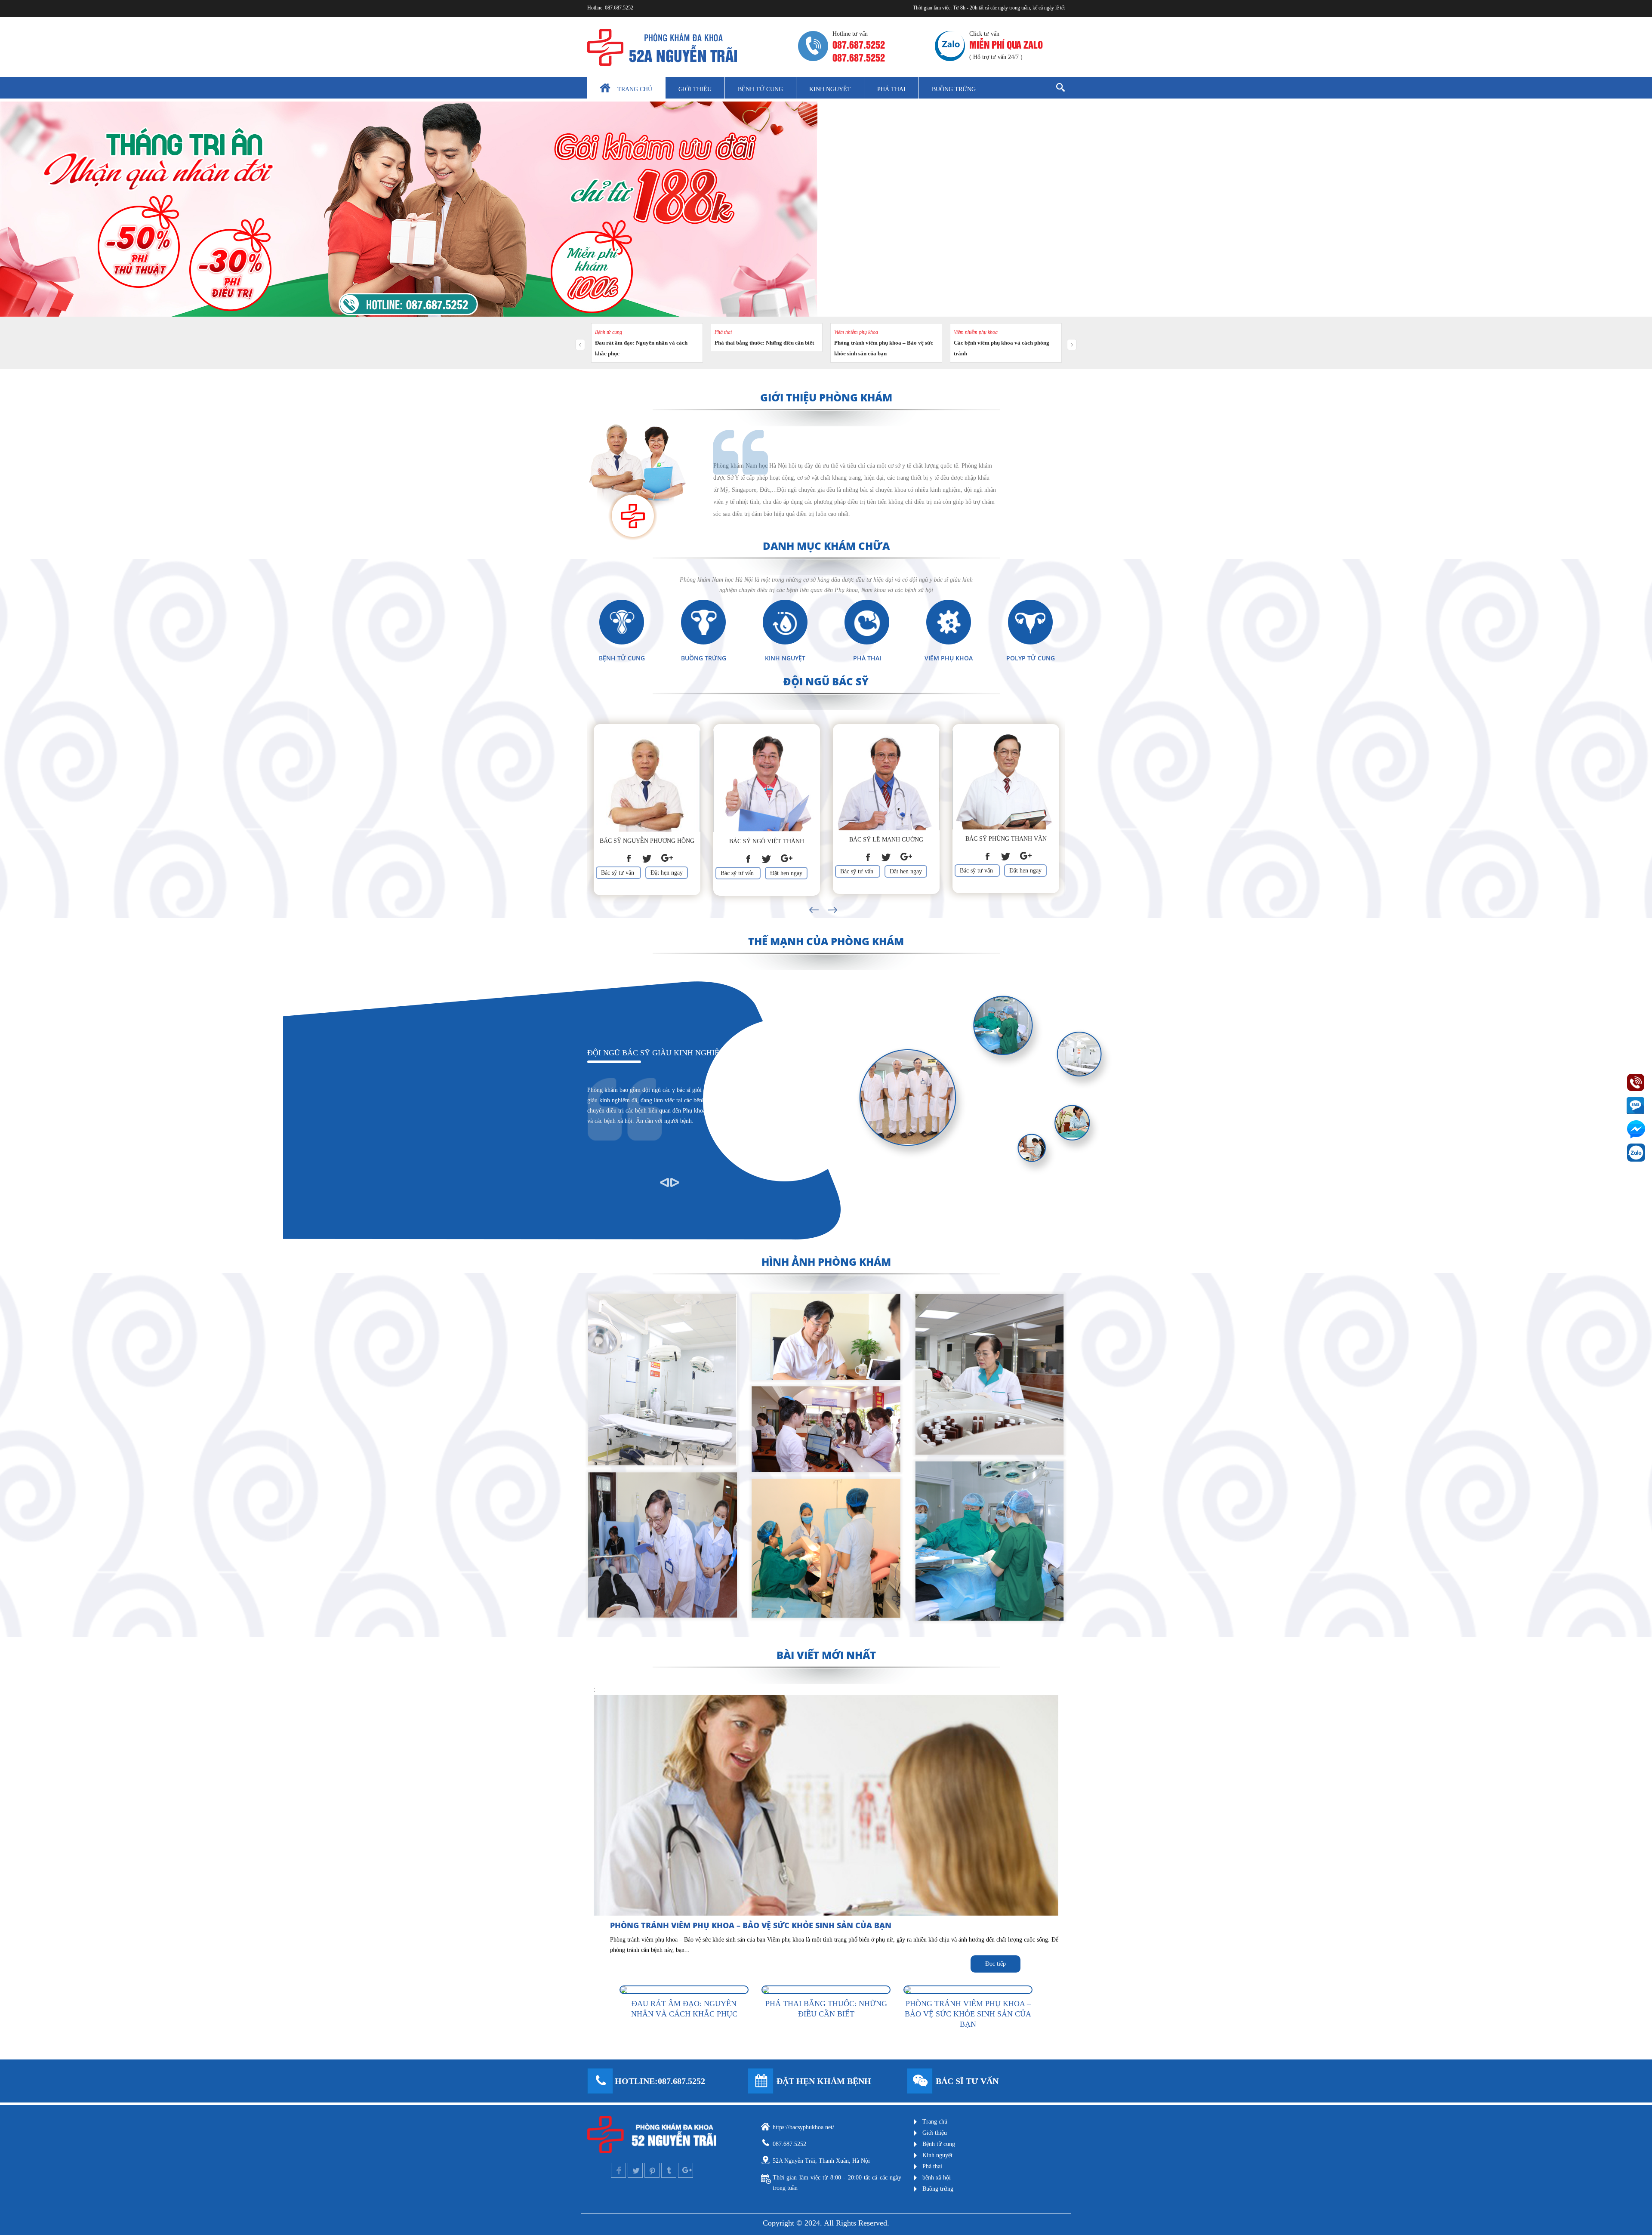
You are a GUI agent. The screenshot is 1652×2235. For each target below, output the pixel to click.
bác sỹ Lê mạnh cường (886, 840)
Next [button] (831, 901)
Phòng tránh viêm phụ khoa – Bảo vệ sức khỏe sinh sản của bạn (751, 1925)
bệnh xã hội (937, 2178)
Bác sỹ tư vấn (618, 873)
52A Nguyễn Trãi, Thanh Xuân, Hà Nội (821, 2161)
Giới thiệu (695, 89)
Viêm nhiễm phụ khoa (856, 332)
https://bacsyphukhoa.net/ (803, 2127)
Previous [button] (807, 901)
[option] (647, 808)
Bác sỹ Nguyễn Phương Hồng (647, 841)
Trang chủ (635, 89)
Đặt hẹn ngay (667, 873)
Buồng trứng (954, 89)
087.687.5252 (619, 8)
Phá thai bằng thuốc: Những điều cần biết (764, 343)
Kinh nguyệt (830, 89)
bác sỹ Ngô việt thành (767, 841)
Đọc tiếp (996, 1964)
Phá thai (891, 89)
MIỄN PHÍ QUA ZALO (1006, 44)
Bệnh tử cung (760, 89)
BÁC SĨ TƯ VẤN (967, 2081)
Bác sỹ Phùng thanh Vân (1006, 839)
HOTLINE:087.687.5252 (660, 2081)
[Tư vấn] (920, 2081)
